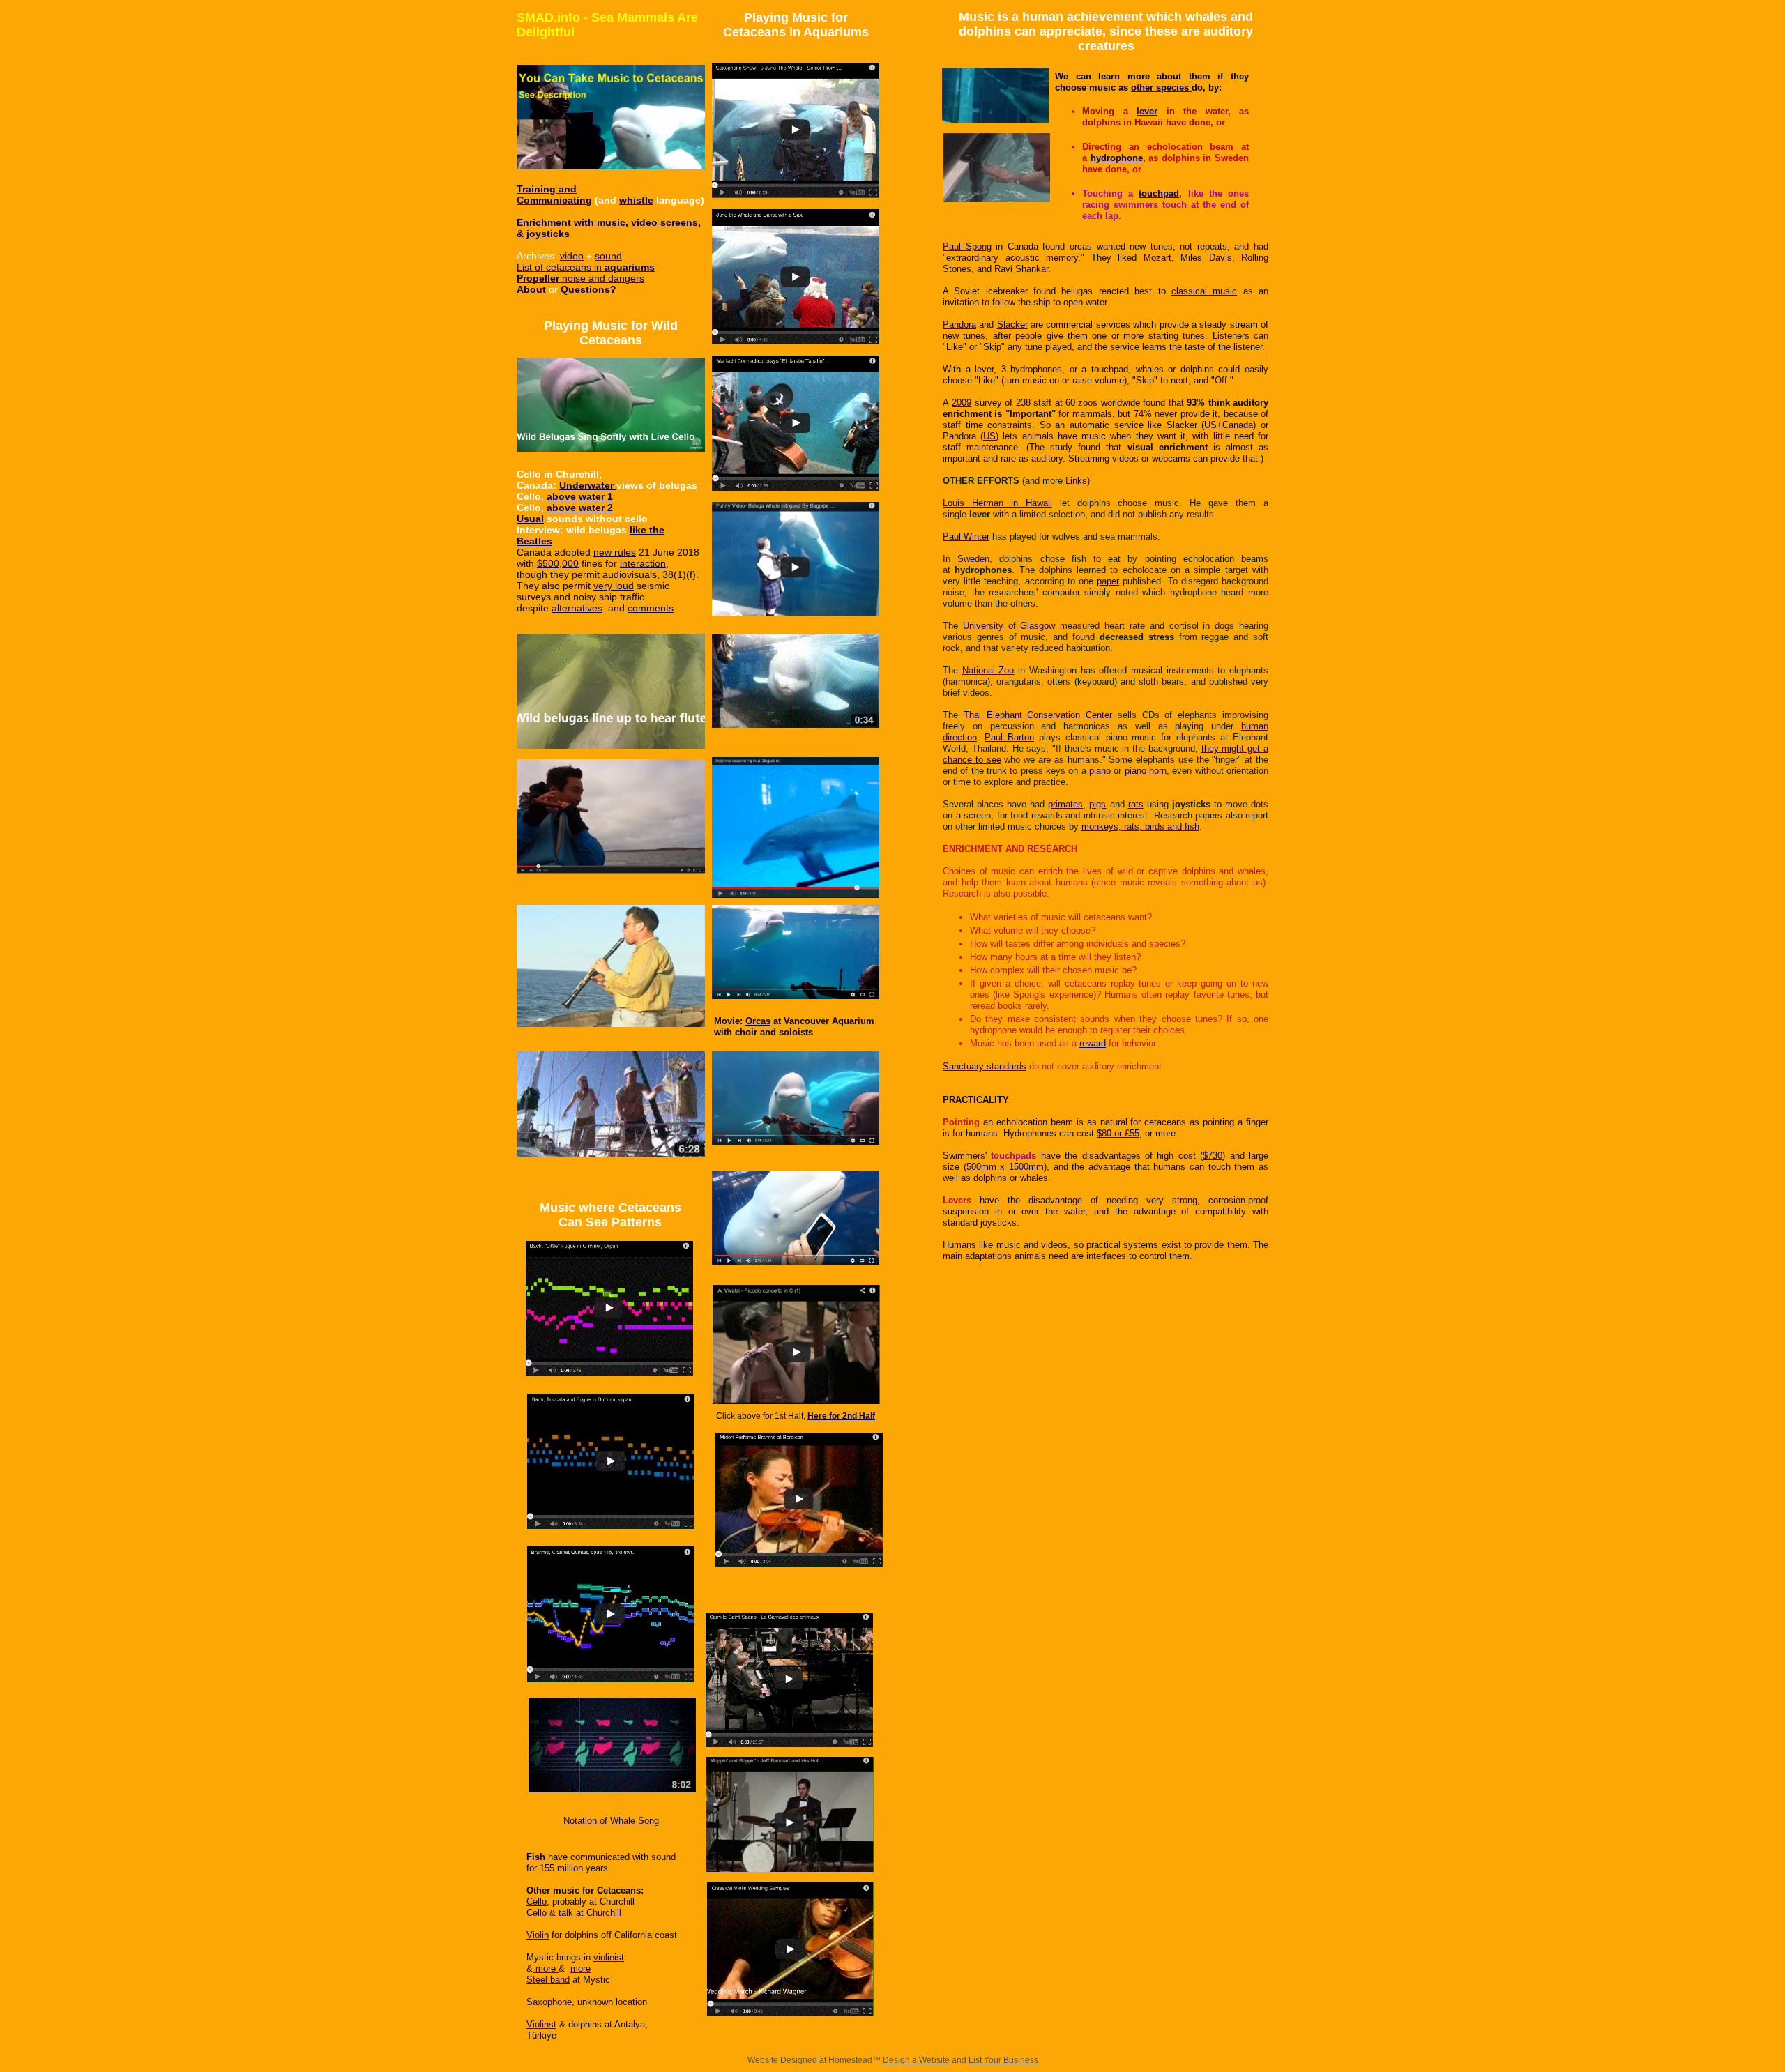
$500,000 (558, 563)
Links (1076, 481)
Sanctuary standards (985, 1066)
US (989, 436)
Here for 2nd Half (841, 1416)
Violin (538, 1935)
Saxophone (549, 2002)
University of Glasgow (1009, 626)
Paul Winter (966, 536)
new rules (615, 552)
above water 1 (580, 496)
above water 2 (580, 508)
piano (1100, 771)
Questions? (588, 289)
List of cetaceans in (561, 267)
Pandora (959, 325)
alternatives (577, 608)
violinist (609, 1957)
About (531, 289)
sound (608, 256)
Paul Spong (967, 246)
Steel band (548, 1980)
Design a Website (916, 2060)
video (572, 256)
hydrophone (1117, 158)
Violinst (541, 2024)
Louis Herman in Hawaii (997, 503)
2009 (962, 403)
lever (1147, 111)
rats (1136, 804)
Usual (530, 519)
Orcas (758, 1021)
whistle (636, 200)
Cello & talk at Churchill (574, 1913)
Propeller (538, 278)
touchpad (1159, 193)
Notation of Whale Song (611, 1821)
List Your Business (1003, 2060)
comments (651, 608)
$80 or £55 (1118, 1133)
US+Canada (1229, 425)
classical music (1204, 291)
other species (1161, 87)
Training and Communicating (554, 195)
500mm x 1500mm (1005, 1167)
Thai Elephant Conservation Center (1038, 715)
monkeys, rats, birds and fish (1140, 826)
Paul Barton (1009, 737)
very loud (614, 586)
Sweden (973, 559)
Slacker (1012, 325)
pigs (1097, 804)
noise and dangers (602, 278)
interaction (643, 563)
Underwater (588, 485)
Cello (537, 1902)
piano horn (1146, 771)
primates (1065, 804)
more (546, 1968)
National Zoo (988, 670)
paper (1108, 581)
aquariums (630, 267)
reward (1093, 1043)
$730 (1213, 1156)
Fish (536, 1857)
